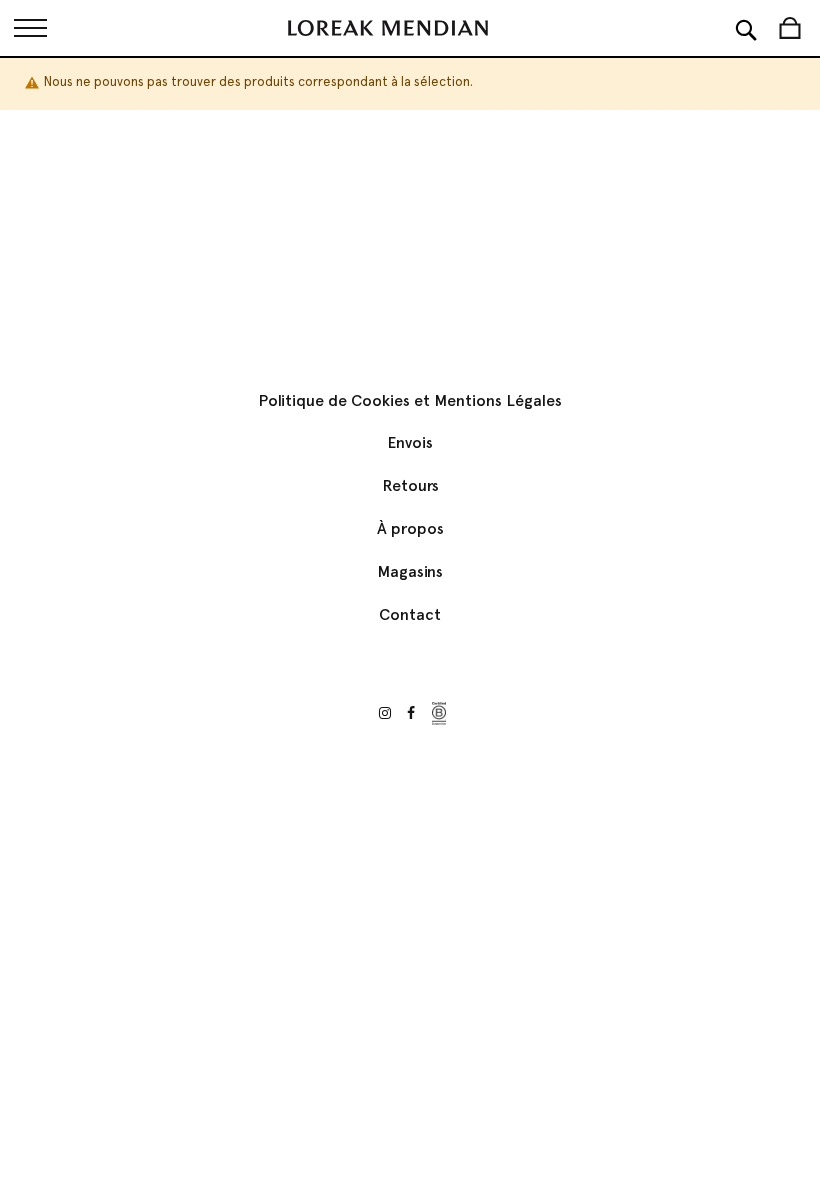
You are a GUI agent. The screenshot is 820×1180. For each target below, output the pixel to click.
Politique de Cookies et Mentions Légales (410, 400)
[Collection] (30, 28)
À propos (410, 528)
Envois (410, 442)
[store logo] (388, 28)
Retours (410, 485)
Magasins (410, 571)
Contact (410, 614)
